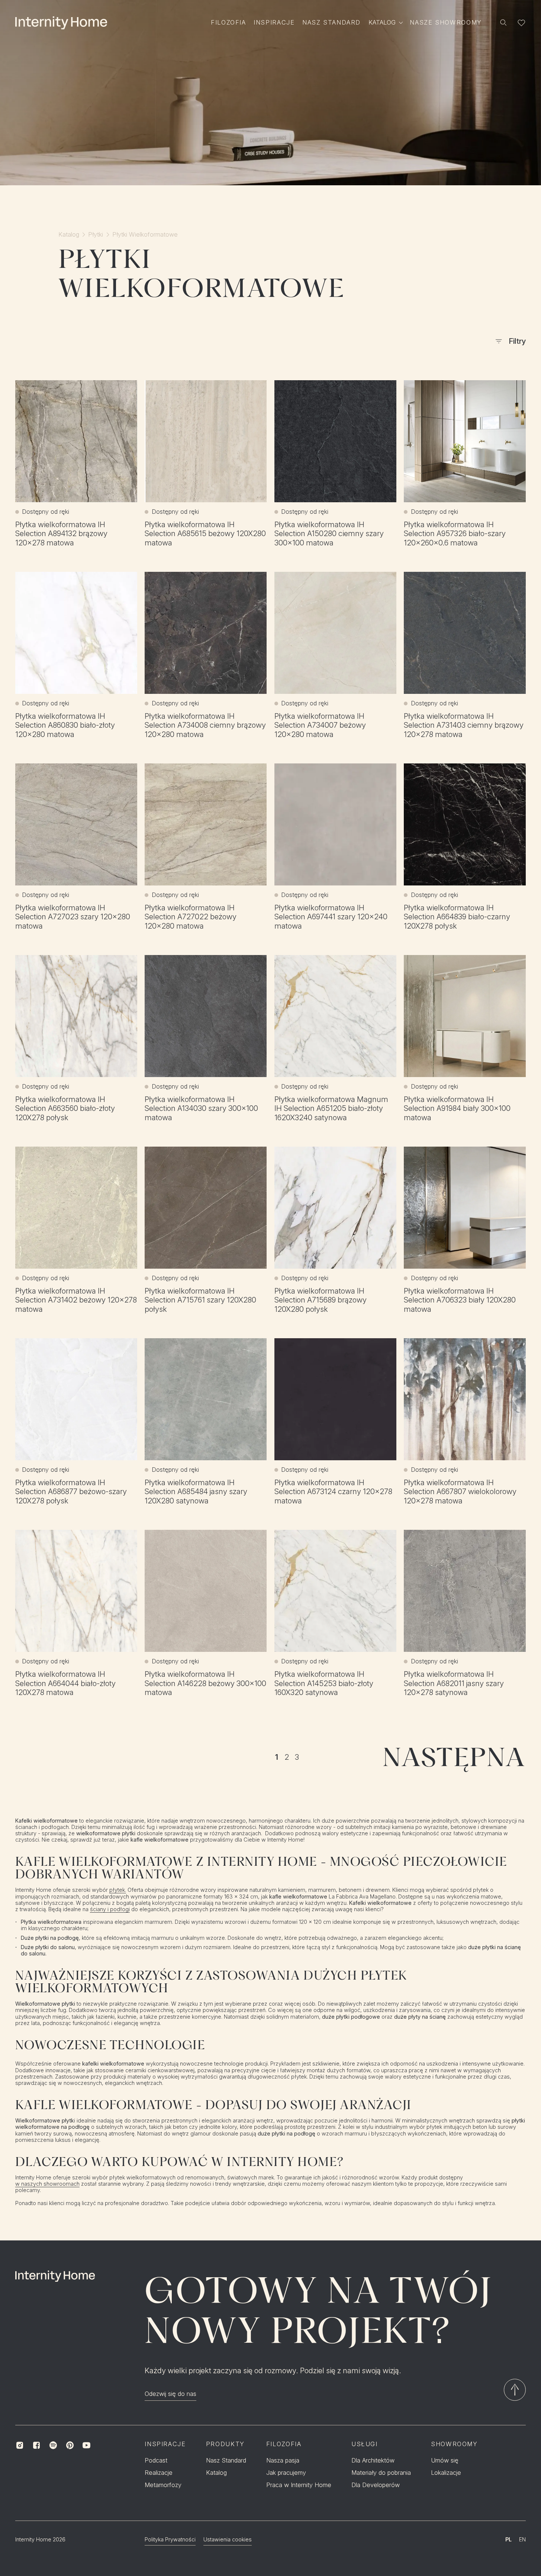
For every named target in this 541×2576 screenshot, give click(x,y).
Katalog (69, 235)
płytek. (118, 1890)
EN (522, 2539)
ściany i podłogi (110, 1909)
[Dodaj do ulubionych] (123, 394)
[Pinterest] (70, 2445)
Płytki (96, 235)
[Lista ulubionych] (521, 23)
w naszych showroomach (47, 2184)
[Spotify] (53, 2445)
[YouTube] (86, 2445)
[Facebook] (37, 2445)
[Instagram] (20, 2445)
